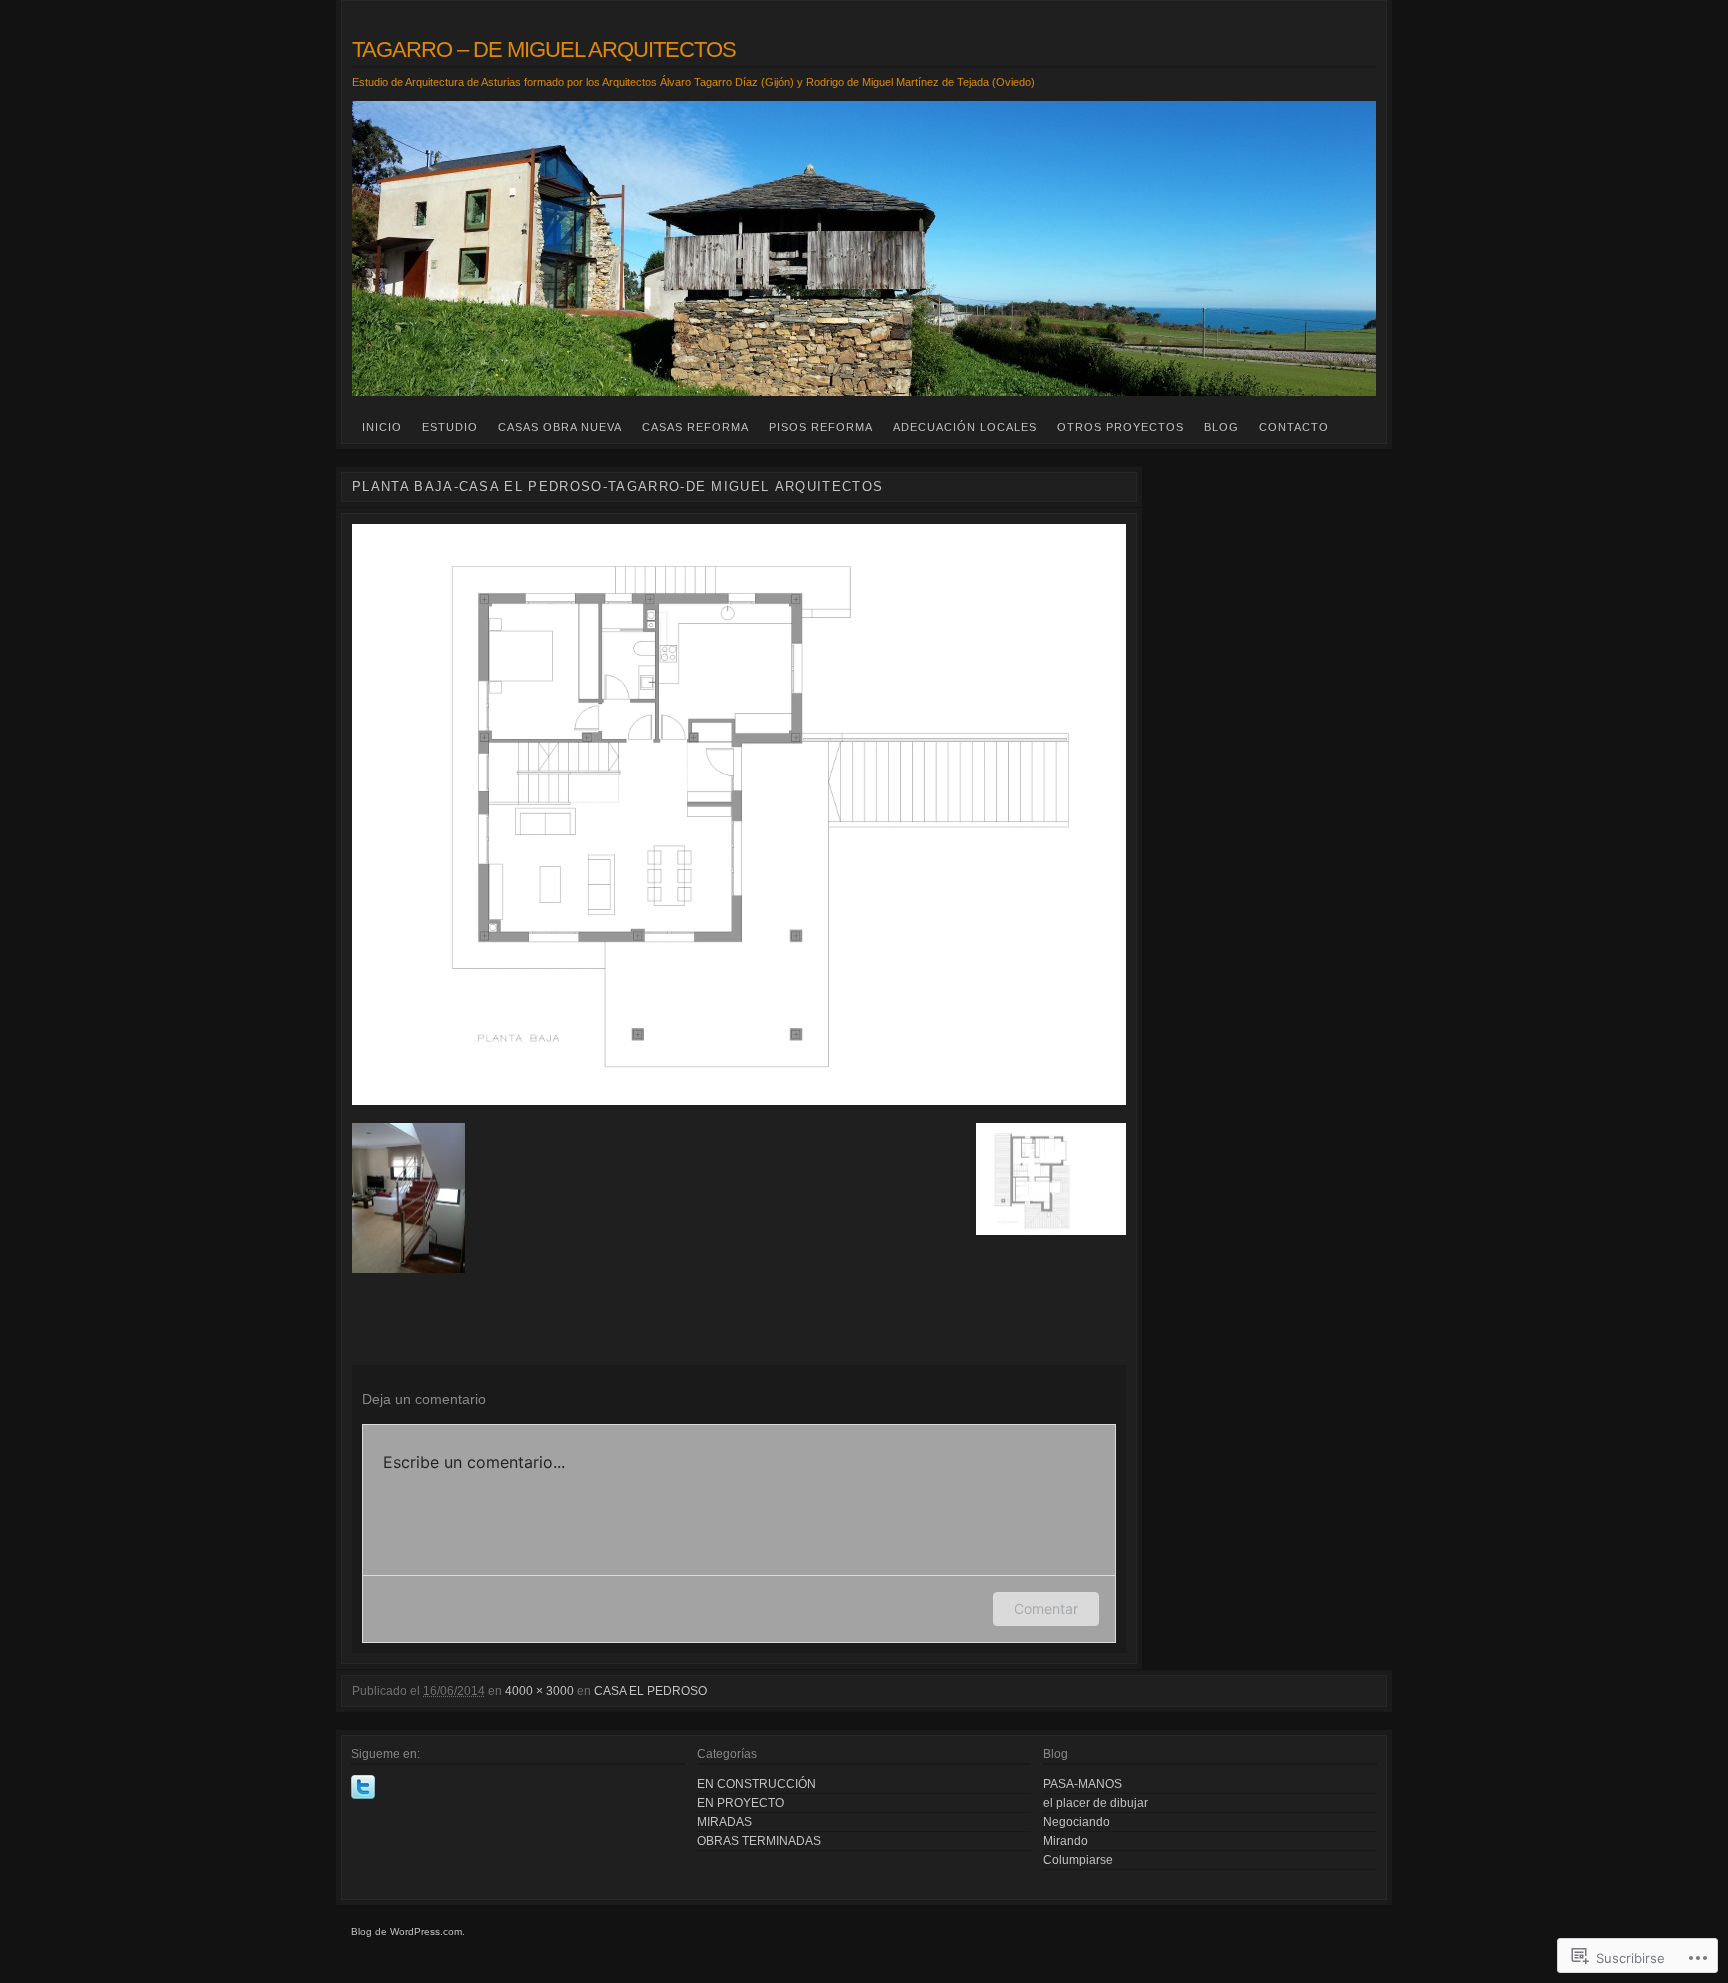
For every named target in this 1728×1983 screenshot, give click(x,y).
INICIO (382, 427)
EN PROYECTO (740, 1803)
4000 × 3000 (539, 1691)
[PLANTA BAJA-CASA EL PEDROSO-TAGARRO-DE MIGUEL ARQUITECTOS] (739, 814)
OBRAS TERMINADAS (759, 1841)
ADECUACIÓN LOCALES (965, 427)
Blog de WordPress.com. (408, 1931)
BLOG (1221, 427)
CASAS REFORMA (695, 427)
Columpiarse (1078, 1860)
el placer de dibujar (1095, 1803)
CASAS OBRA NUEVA (560, 427)
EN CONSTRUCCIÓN (756, 1784)
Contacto (1294, 427)
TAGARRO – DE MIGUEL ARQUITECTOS (544, 49)
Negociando (1076, 1822)
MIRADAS (724, 1822)
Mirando (1065, 1841)
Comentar (1046, 1608)
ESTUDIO (450, 427)
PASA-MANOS (1082, 1784)
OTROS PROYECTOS (1120, 427)
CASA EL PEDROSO (650, 1691)
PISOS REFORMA (821, 427)
